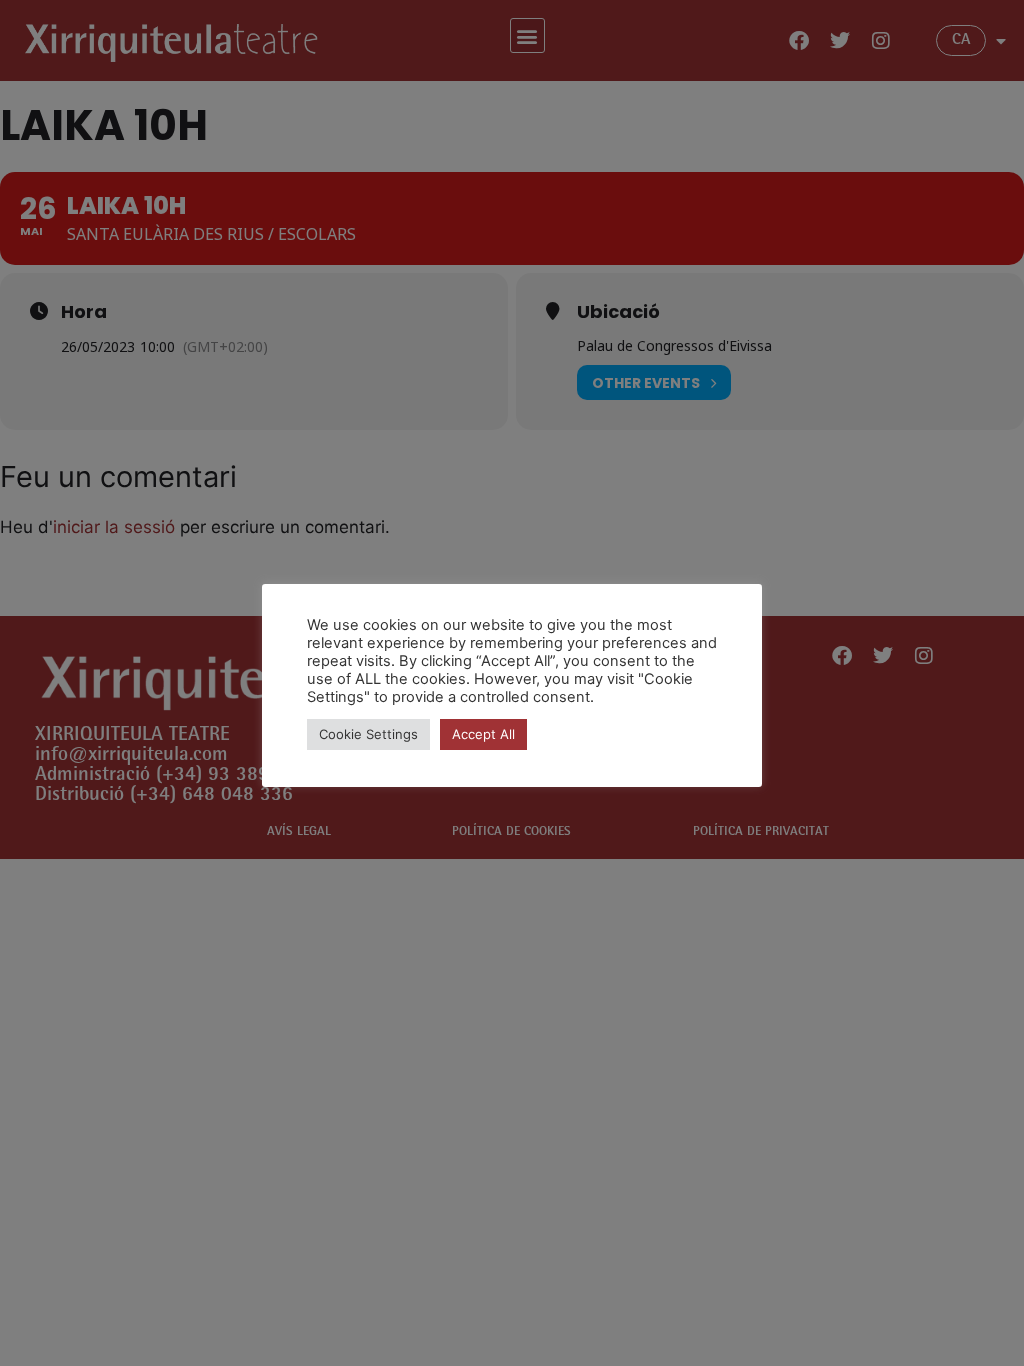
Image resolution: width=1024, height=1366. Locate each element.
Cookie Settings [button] (368, 734)
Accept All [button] (483, 734)
